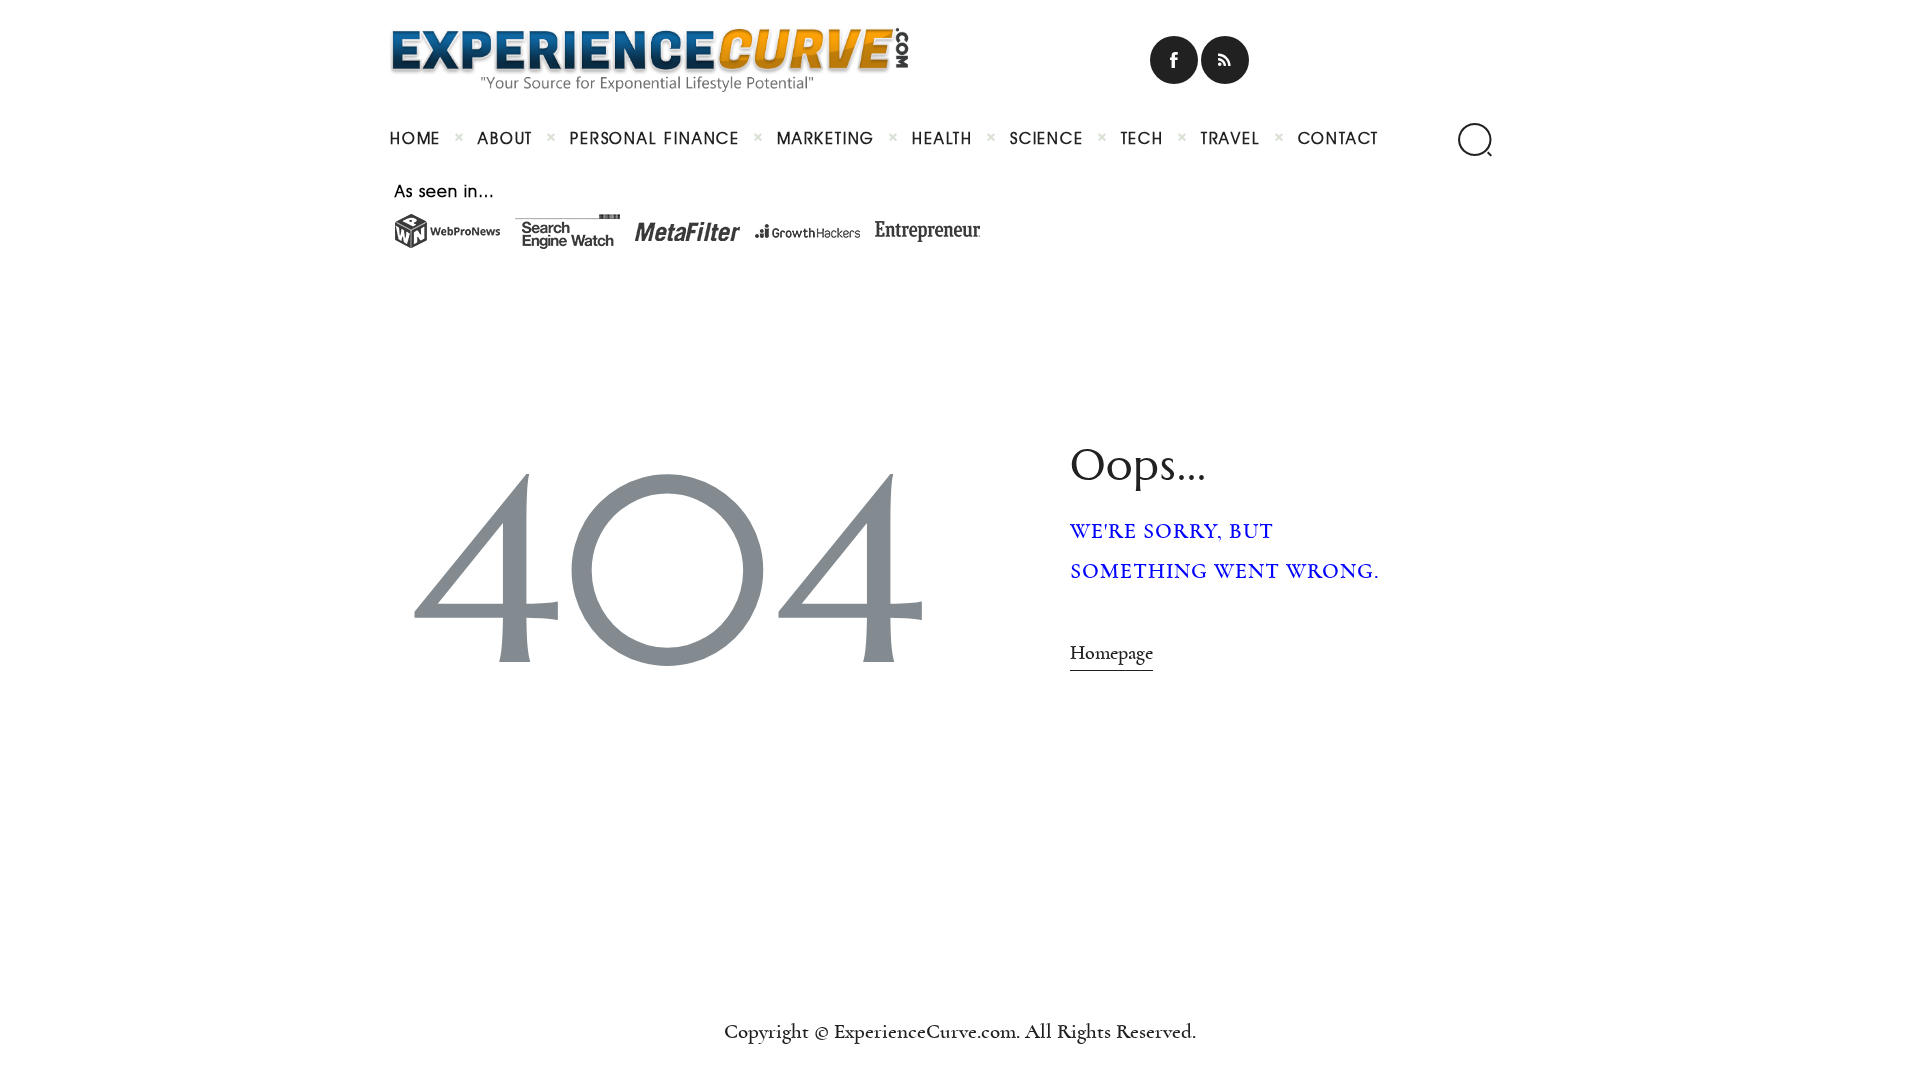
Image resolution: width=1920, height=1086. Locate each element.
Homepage (1111, 653)
